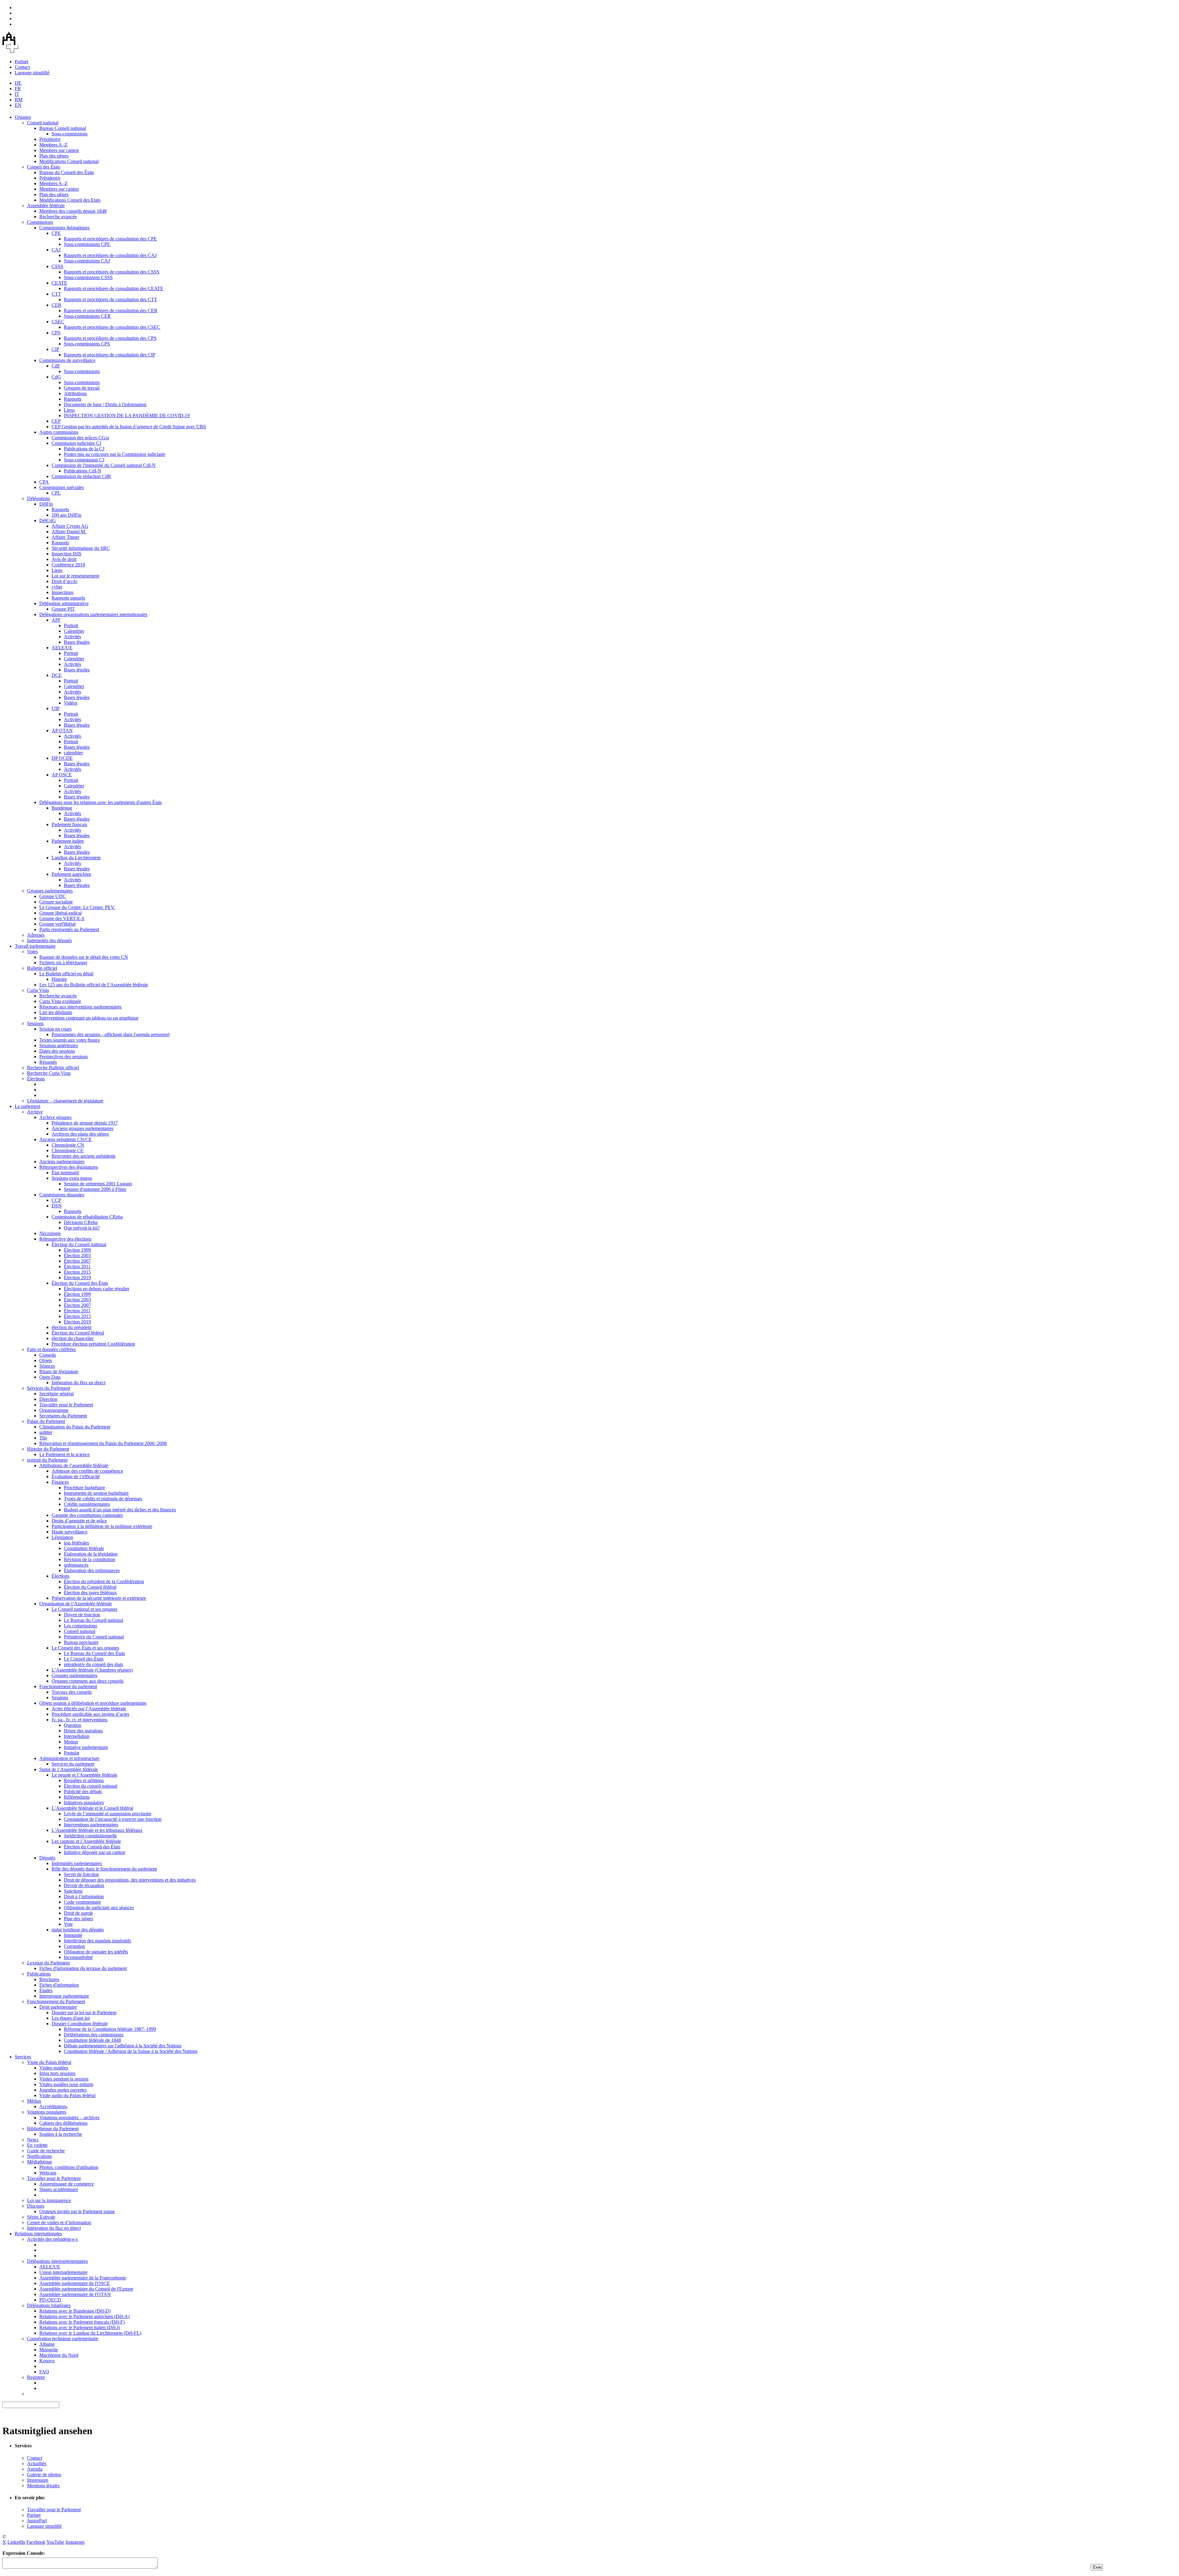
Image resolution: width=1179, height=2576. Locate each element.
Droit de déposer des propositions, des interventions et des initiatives (130, 1880)
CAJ (56, 250)
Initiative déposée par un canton (95, 1852)
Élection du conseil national (91, 1786)
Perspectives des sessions (64, 1057)
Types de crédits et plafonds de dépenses (103, 1499)
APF (56, 620)
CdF (56, 366)
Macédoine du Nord (59, 2355)
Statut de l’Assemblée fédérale (69, 1769)
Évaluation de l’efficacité (76, 1476)
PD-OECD (50, 2300)
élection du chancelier (73, 1338)
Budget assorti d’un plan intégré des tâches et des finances (120, 1510)
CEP (56, 421)
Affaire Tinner (65, 537)
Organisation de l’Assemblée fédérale (76, 1604)
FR (18, 89)
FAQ (44, 2372)
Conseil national (43, 123)
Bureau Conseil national (63, 128)
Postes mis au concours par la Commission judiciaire (115, 454)
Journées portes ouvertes (63, 2090)
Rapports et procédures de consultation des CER (111, 311)
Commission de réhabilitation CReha (87, 1217)
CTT (56, 294)
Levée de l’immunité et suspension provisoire (108, 1814)
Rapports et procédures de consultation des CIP (110, 355)
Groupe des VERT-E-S (62, 918)
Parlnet (21, 62)
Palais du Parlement (46, 1421)
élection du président (72, 1327)
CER (56, 305)
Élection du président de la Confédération (104, 1581)
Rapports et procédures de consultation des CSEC (112, 327)
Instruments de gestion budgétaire (96, 1493)
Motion (71, 1742)
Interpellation (77, 1736)
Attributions (75, 393)
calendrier (73, 753)
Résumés (48, 1062)
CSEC (58, 322)
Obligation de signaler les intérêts (96, 1952)
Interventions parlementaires (91, 1825)
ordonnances (76, 1565)
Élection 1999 (77, 1250)
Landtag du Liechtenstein (76, 858)
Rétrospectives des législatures (69, 1167)
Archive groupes (55, 1117)
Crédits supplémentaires (87, 1504)
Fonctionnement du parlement (68, 1686)
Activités (72, 637)
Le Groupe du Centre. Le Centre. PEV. (77, 907)
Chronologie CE (68, 1150)
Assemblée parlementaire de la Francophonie (83, 2278)
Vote (68, 1924)
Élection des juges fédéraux (90, 1593)
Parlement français (69, 824)
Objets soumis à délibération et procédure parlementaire (93, 1703)
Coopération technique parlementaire (63, 2339)
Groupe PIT (63, 609)
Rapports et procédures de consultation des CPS (110, 338)
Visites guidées (54, 2068)
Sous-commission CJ (84, 460)
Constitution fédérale (84, 1548)
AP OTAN (62, 730)
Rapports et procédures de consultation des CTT (111, 299)
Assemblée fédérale (46, 206)
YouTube (55, 2542)
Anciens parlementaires (62, 1162)
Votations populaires (47, 2112)
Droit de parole (78, 1913)
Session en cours (55, 1029)
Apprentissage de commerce (67, 2184)
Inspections (62, 592)
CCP (56, 1200)
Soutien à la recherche (61, 2134)
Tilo (43, 1438)
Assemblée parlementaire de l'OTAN (75, 2294)
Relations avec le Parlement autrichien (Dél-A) (84, 2316)
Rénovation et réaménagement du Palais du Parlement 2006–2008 (103, 1443)
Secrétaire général (56, 1394)
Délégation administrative (64, 603)
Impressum (38, 2480)
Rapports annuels (68, 598)
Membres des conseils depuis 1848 (73, 211)
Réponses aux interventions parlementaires (80, 1007)
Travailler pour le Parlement (66, 1405)
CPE (56, 233)
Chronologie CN (68, 1145)
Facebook (36, 2542)
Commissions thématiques (64, 228)
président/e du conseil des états (93, 1664)
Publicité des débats (83, 1791)
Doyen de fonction (82, 1615)
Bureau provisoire (81, 1642)
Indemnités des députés (49, 940)
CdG (56, 377)
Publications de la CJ (84, 449)
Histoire (59, 979)
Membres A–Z (53, 145)
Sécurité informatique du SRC (81, 548)
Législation (62, 1537)
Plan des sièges (54, 156)
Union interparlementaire (63, 2272)
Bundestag (62, 808)
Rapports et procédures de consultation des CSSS (112, 272)
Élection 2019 (77, 1278)
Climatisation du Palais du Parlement (75, 1427)
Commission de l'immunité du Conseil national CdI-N (104, 465)
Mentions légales (43, 2486)
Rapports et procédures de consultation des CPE (110, 239)
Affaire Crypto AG (70, 526)
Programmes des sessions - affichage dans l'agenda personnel (111, 1034)
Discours (36, 2206)
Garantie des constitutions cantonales (87, 1515)
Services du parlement (73, 1764)
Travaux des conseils (72, 1692)
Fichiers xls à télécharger (63, 963)
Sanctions (73, 1891)
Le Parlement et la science (64, 1454)
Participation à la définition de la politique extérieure (102, 1526)
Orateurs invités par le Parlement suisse (77, 2211)
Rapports (73, 399)
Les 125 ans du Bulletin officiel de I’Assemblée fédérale (94, 985)
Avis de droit (64, 559)
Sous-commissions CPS (87, 344)
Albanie (47, 2344)
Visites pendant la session (64, 2079)
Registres (36, 2377)
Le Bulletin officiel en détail (66, 974)
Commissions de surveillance (67, 360)
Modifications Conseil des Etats (70, 200)
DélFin (46, 504)
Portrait (71, 626)
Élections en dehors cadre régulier (97, 1289)
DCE (57, 675)
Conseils (48, 1355)
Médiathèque (40, 2162)
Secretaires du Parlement (63, 1416)
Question (73, 1725)
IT (17, 94)
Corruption (74, 1946)
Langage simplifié (32, 73)
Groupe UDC (53, 896)
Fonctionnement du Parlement (56, 2001)
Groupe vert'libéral (57, 924)
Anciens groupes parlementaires (82, 1128)
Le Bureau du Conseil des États (94, 1653)
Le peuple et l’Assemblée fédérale (84, 1775)
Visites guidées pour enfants (66, 2084)
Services (23, 2057)
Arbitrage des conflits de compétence (87, 1471)
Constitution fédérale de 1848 (92, 2040)
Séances (47, 1366)
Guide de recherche (46, 2151)
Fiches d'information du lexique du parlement (83, 1968)
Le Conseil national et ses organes (84, 1609)
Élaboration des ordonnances (92, 1570)
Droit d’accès (64, 581)
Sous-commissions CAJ (87, 261)
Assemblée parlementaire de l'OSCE (75, 2283)
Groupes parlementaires (50, 891)
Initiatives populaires (84, 1803)
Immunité (73, 1935)
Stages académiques (59, 2189)
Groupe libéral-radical (60, 913)
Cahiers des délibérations (63, 2123)
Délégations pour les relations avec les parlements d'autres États (101, 802)
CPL (56, 493)
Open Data (50, 1377)
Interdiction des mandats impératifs (97, 1941)
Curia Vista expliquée (60, 1001)
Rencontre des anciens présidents (84, 1156)
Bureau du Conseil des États (67, 172)
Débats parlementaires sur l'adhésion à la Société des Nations (123, 2046)
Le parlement (27, 1106)
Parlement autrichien (71, 874)
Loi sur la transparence (49, 2200)
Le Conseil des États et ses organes (85, 1648)
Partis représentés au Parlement (69, 929)
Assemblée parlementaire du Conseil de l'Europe (86, 2289)
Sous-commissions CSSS (88, 277)
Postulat (72, 1753)
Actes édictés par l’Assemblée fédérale (89, 1709)
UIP (56, 708)
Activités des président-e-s (52, 2239)
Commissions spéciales (62, 487)
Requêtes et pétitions (84, 1780)
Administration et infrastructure (69, 1758)
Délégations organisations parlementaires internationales (93, 614)
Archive (35, 1112)
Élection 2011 (77, 1267)
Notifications (39, 2156)
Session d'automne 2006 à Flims (95, 1189)
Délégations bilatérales (49, 2305)
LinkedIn (16, 2542)
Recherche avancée (58, 217)
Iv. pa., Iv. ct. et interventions (80, 1720)
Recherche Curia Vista (49, 1073)
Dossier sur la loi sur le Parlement (84, 2013)
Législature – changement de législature (65, 1101)
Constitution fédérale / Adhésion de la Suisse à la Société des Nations (131, 2051)
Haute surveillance (70, 1532)
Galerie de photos (44, 2475)
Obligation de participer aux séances (99, 1908)
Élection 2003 (77, 1255)
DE (18, 83)
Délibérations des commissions (94, 2035)
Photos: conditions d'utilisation (69, 2167)
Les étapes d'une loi (71, 2018)
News (33, 2140)
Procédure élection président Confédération (93, 1344)
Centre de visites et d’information (59, 2222)
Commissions (40, 222)
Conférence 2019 (68, 565)
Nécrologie (50, 1233)
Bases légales (77, 642)
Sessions (35, 1023)
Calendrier (74, 631)
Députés (47, 1858)
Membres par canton (59, 150)
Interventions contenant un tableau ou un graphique (89, 1018)
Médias (34, 2101)
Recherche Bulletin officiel (53, 1068)
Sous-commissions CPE (87, 244)
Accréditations (53, 2106)
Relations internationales (38, 2234)
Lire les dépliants (56, 1012)
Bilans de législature (59, 1372)
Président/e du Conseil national (94, 1637)
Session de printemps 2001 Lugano (98, 1184)
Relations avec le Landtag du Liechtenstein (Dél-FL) (90, 2333)
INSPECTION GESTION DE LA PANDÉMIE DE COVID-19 (127, 416)
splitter (46, 1432)
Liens (69, 410)
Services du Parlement (49, 1388)
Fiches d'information (59, 1985)
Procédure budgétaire (84, 1488)
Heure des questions (83, 1731)
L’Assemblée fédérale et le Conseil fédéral (92, 1808)
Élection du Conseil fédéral (78, 1333)
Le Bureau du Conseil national (93, 1620)
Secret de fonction (81, 1874)
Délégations (39, 498)
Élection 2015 (77, 1272)
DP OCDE (62, 758)
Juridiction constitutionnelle (90, 1836)
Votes (32, 952)
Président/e (50, 139)
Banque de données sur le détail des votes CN (84, 957)
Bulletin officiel (42, 968)
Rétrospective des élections (65, 1239)
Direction (48, 1399)
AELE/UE (62, 648)
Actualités (37, 2463)
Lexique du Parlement (48, 1963)
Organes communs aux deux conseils (88, 1681)
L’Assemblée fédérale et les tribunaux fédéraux (97, 1830)
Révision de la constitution (89, 1559)
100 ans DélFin (66, 515)
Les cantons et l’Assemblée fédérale (86, 1841)
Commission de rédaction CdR (81, 476)
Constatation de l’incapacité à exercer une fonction (113, 1819)
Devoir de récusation (84, 1885)
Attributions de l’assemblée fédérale (74, 1465)
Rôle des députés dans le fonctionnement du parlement (104, 1869)
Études (46, 1990)
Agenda (35, 2469)
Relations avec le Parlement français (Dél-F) (82, 2322)
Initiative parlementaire (86, 1747)
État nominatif (65, 1173)
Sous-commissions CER (87, 316)
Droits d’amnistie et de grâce (79, 1521)
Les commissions (80, 1626)
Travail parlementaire (35, 946)
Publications (39, 1974)
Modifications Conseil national (69, 161)
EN (18, 105)
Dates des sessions (57, 1051)
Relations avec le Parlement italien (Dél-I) (80, 2327)
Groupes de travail (82, 388)
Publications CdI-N (83, 471)
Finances (60, 1482)
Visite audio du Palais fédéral (67, 2095)
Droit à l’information (84, 1896)
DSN (57, 1206)
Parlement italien (68, 841)
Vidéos (71, 703)
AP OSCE (62, 775)
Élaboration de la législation (91, 1554)
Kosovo (47, 2361)
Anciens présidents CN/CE (66, 1139)
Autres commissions (59, 432)
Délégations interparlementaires (57, 2261)
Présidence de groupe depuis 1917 (85, 1123)
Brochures (49, 1979)
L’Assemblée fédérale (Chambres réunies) (92, 1670)
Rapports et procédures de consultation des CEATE (114, 288)
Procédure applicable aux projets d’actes (90, 1714)
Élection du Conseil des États (80, 1283)
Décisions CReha (81, 1222)
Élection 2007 (77, 1261)
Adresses (36, 935)
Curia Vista (38, 990)
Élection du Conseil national (79, 1244)
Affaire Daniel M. (69, 532)
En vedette (37, 2145)
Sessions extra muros (72, 1178)
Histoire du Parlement (48, 1449)
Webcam (48, 2173)
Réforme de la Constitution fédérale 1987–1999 (110, 2029)
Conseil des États (44, 167)
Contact (22, 67)
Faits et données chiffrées (51, 1349)
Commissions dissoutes (62, 1195)
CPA (44, 482)
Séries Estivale (41, 2217)
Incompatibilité (78, 1957)
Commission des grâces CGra (80, 438)
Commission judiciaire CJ (76, 443)
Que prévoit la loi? (82, 1228)
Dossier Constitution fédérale (80, 2024)
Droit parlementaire (58, 2007)
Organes (23, 117)
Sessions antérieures (59, 1045)
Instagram (75, 2542)
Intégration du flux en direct (78, 1383)
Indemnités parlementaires (77, 1863)
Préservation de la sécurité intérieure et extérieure (99, 1598)
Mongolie (49, 2350)
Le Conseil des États (84, 1659)
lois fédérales (76, 1543)
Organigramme (54, 1410)
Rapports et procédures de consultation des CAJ (110, 255)
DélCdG (48, 521)
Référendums (77, 1797)
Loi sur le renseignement (75, 576)
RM (19, 100)
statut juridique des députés (78, 1930)
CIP (55, 349)
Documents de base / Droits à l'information (105, 404)
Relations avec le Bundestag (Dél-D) (75, 2311)
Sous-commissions (70, 134)
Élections (36, 1079)
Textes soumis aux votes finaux (70, 1040)
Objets (46, 1360)
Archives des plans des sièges (80, 1134)
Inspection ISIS (66, 554)
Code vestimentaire (82, 1902)
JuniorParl (37, 2521)
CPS (56, 333)
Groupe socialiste (56, 902)
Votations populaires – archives (69, 2118)
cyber (57, 587)
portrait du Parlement (47, 1460)
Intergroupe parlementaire (64, 1996)
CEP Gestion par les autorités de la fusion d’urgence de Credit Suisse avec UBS (129, 427)
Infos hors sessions (57, 2073)
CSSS (57, 266)
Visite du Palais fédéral (49, 2062)
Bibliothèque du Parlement (53, 2129)
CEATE (59, 283)
